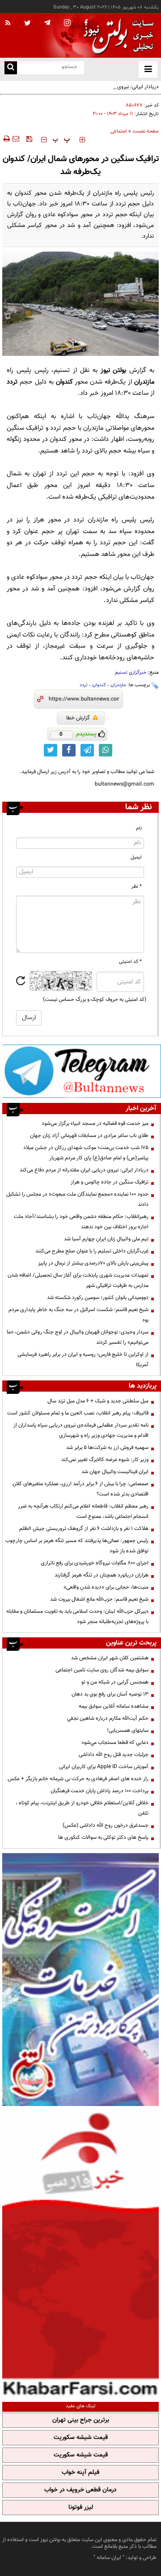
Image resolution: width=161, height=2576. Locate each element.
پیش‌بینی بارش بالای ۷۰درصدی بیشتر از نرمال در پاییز (93, 1263)
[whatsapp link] (106, 750)
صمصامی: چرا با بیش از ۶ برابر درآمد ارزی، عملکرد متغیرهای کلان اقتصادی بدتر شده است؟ (80, 1489)
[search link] (11, 68)
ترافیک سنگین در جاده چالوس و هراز (110, 1182)
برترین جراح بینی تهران (81, 2420)
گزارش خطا (78, 718)
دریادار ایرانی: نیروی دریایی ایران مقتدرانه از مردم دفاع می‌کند (94, 87)
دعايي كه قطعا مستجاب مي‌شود (115, 1743)
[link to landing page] (116, 36)
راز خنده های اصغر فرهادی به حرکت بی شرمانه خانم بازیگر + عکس (78, 1779)
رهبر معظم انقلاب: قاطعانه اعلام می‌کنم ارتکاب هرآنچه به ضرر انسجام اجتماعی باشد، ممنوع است (83, 1511)
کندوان (99, 685)
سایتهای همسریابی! (128, 1730)
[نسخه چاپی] (6, 139)
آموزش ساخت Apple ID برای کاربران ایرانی (104, 1767)
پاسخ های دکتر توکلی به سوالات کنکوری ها (103, 1837)
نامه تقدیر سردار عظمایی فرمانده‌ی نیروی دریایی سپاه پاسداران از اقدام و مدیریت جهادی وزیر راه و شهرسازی (81, 1430)
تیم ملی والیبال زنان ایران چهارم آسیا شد (106, 1239)
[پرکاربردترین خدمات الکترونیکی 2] (80, 1980)
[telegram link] (87, 750)
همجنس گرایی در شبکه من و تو (115, 1682)
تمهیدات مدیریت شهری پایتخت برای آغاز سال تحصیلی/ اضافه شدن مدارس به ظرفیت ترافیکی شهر (78, 1280)
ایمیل (136, 857)
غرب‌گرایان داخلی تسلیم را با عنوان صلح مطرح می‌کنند (92, 1251)
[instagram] (67, 23)
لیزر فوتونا (81, 2508)
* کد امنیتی (130, 962)
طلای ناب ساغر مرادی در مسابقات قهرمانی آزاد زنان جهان (89, 1136)
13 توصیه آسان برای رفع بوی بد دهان (110, 1694)
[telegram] (47, 22)
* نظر (137, 886)
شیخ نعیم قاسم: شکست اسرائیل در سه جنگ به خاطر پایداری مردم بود (78, 1315)
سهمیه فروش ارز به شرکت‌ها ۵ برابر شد (107, 1448)
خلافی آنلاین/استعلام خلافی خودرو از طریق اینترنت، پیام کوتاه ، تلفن (82, 1808)
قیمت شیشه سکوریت (81, 2438)
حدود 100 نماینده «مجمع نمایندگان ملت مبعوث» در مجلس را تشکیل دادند (77, 1199)
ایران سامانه (109, 2558)
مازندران (118, 685)
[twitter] (28, 24)
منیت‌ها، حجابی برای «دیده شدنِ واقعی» (106, 1587)
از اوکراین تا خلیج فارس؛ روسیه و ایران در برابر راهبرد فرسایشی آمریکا (83, 1360)
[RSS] (8, 23)
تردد (84, 685)
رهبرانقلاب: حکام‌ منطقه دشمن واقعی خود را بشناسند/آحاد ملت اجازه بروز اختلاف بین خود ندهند (81, 1222)
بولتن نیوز (114, 370)
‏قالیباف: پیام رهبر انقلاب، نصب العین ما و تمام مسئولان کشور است (78, 1413)
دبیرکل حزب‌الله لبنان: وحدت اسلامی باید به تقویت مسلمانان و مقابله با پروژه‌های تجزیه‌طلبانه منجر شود (77, 1617)
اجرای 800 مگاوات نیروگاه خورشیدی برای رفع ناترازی (95, 1563)
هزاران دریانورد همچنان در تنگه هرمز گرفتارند (102, 1575)
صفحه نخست (146, 131)
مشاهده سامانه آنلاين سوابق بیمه (114, 1706)
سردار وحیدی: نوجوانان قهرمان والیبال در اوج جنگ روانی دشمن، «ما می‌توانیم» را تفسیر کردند (78, 1337)
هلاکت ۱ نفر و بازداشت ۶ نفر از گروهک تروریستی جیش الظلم (84, 1529)
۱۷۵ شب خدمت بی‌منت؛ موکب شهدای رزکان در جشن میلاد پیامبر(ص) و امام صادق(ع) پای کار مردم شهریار (86, 1153)
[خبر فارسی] (80, 2253)
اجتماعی (119, 131)
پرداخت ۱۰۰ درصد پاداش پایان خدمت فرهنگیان (100, 1791)
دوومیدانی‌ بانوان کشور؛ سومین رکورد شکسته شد (98, 1298)
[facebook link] (69, 750)
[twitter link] (51, 750)
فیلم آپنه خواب (80, 2473)
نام (139, 828)
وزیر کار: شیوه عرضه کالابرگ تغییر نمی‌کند (105, 1460)
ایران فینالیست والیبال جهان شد (115, 1472)
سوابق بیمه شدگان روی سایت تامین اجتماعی (102, 1670)
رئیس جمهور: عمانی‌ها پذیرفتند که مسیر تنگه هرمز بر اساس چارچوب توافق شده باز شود (77, 1546)
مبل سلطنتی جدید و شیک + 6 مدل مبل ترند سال (98, 1401)
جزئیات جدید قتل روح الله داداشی (114, 1755)
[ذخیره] (29, 139)
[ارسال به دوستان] (16, 139)
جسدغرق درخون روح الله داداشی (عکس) (106, 1825)
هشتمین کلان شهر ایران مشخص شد (110, 1658)
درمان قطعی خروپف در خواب (80, 2490)
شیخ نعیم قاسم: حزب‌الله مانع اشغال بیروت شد (99, 1599)
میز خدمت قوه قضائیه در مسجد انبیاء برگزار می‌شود (95, 1124)
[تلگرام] (82, 1071)
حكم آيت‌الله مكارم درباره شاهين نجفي (108, 1718)
